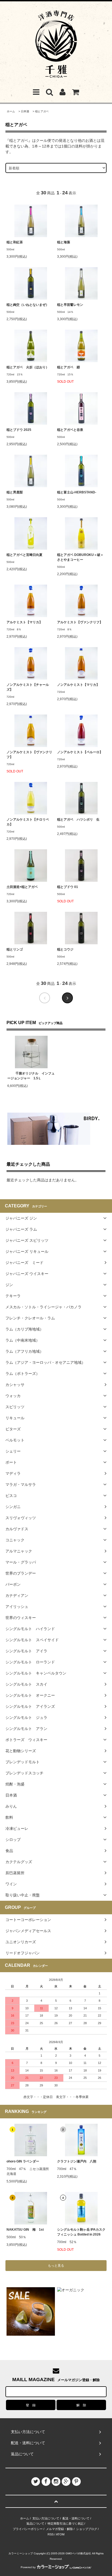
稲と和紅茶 (15, 242)
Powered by (28, 2567)
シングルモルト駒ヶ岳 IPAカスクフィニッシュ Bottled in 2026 (81, 2232)
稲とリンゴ (15, 949)
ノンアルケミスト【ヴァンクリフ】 (29, 755)
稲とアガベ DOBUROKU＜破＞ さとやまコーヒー (80, 557)
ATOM (60, 2534)
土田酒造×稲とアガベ (22, 887)
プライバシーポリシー (28, 2529)
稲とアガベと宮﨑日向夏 (24, 555)
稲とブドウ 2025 (19, 430)
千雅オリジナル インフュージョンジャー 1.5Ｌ (31, 1076)
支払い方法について (46, 2518)
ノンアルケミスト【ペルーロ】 (80, 752)
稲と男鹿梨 (15, 492)
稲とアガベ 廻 (69, 367)
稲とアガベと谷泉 (70, 430)
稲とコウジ (65, 949)
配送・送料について (76, 2518)
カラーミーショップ (21, 2553)
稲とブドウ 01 (68, 887)
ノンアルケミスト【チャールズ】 (28, 687)
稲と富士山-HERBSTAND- (77, 492)
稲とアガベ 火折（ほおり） (28, 367)
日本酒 (25, 111)
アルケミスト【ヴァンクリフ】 (80, 622)
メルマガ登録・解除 (59, 2529)
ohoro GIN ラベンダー (23, 2161)
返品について (35, 2523)
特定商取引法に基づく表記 (66, 2523)
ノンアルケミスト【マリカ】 (78, 685)
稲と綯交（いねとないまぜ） (28, 305)
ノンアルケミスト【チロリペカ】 (28, 822)
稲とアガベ (42, 111)
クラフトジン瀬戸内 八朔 (77, 2161)
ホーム (11, 111)
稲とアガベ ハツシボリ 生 (78, 820)
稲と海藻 (64, 242)
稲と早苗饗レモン (70, 305)
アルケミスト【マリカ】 (24, 622)
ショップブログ (87, 2529)
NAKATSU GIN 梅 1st (25, 2230)
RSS (51, 2534)
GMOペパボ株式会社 (78, 2553)
